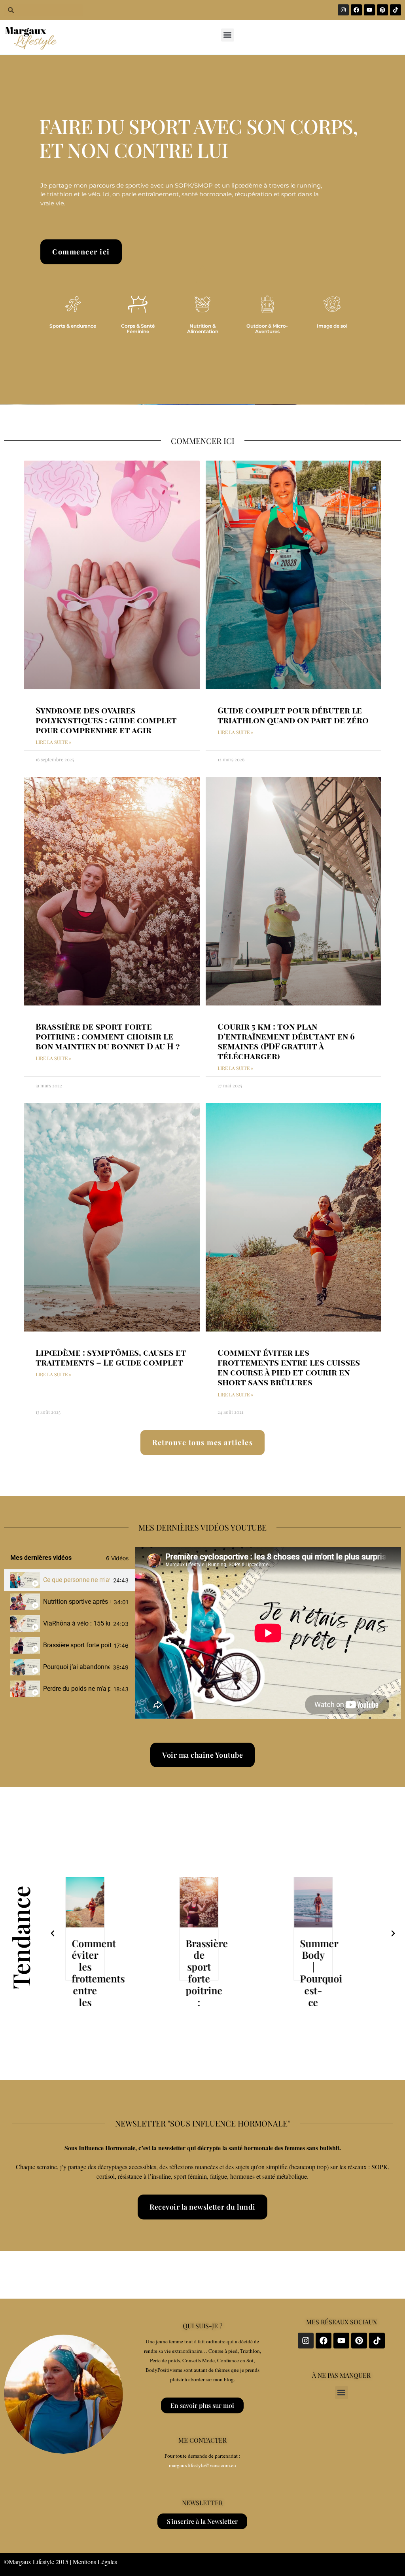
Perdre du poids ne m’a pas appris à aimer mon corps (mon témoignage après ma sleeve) (77, 1689)
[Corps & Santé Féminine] (138, 304)
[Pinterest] (382, 10)
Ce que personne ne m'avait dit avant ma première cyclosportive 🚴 (77, 1580)
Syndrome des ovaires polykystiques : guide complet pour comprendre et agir (106, 720)
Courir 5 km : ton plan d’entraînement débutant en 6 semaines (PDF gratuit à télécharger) (286, 1041)
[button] (228, 35)
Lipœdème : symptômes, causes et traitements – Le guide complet (111, 1357)
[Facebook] (356, 10)
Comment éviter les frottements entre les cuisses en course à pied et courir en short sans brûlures (289, 1367)
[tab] (69, 1580)
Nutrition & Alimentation (203, 329)
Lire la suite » (53, 742)
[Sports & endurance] (73, 304)
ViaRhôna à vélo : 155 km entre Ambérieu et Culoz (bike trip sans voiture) (77, 1623)
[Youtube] (369, 10)
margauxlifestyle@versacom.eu (202, 2465)
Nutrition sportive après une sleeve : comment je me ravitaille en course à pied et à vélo (77, 1602)
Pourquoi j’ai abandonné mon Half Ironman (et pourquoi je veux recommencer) (76, 1667)
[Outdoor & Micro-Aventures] (267, 304)
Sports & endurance (73, 326)
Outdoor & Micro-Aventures (267, 329)
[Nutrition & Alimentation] (202, 304)
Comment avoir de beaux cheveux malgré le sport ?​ (322, 1990)
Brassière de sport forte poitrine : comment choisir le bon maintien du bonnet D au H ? (108, 1036)
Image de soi (332, 326)
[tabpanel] (268, 1633)
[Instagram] (343, 10)
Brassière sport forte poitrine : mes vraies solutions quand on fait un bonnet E (77, 1645)
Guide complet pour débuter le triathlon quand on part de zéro (293, 715)
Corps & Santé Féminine (138, 329)
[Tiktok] (396, 10)
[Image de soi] (332, 304)
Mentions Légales (95, 2562)
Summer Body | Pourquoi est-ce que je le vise (207, 1990)
